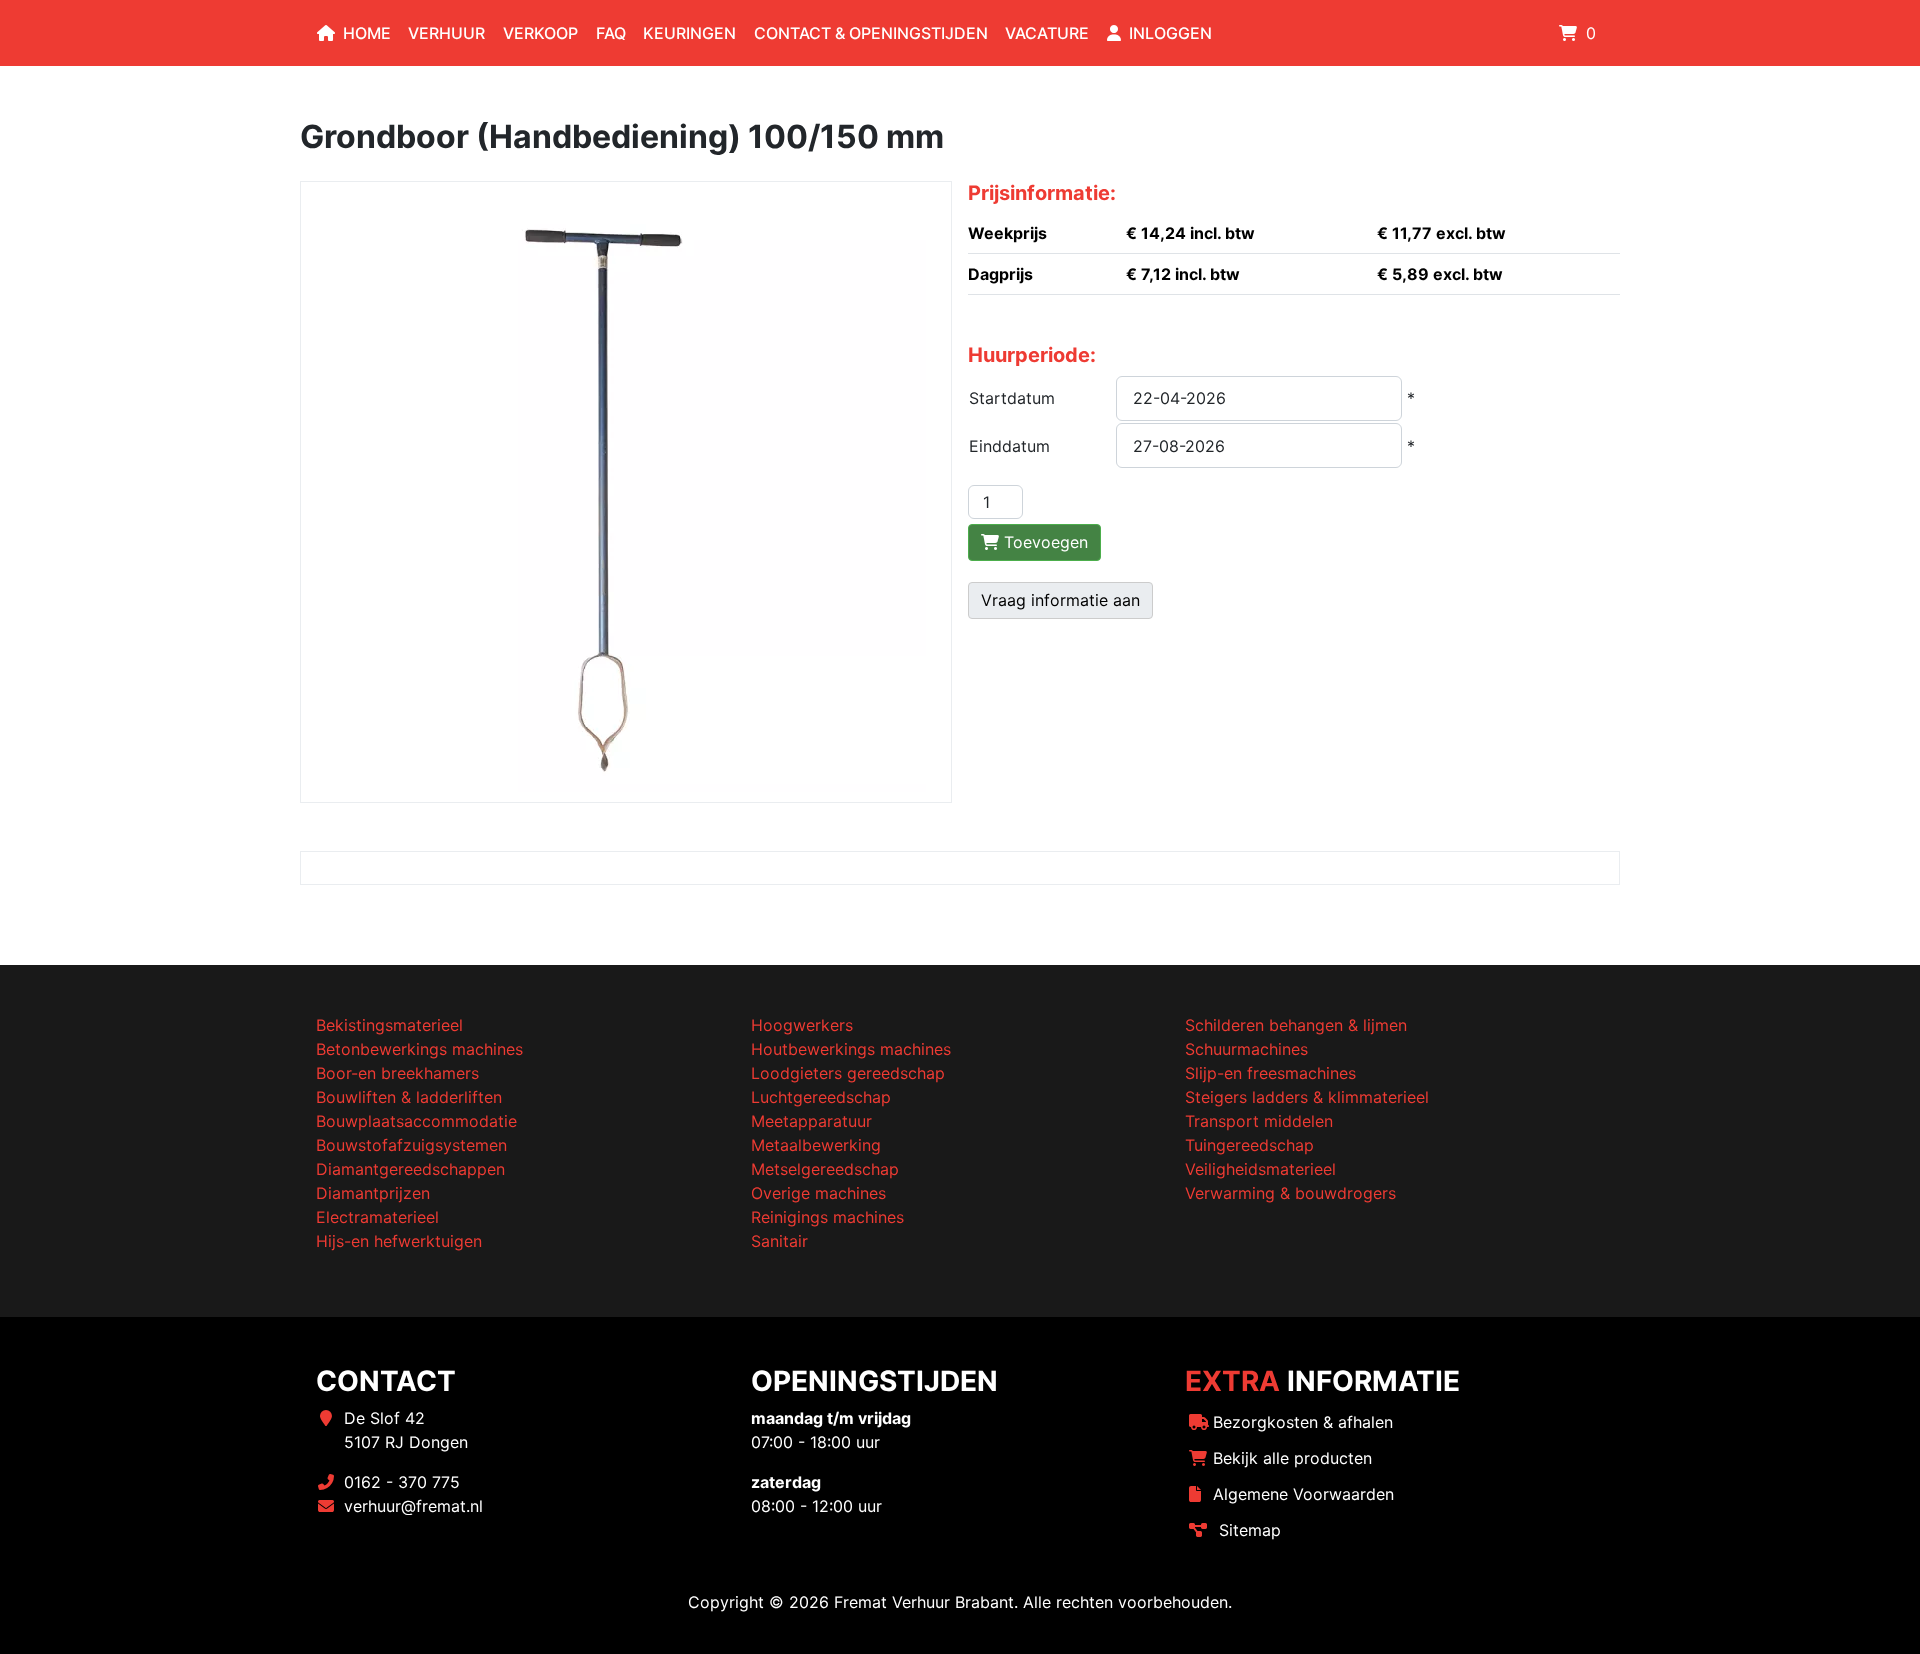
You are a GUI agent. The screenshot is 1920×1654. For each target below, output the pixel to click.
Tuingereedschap (1249, 1145)
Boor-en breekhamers (397, 1073)
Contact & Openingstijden (871, 33)
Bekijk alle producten (1292, 1458)
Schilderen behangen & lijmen (1296, 1025)
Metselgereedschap (825, 1169)
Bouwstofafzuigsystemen (411, 1145)
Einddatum (1009, 446)
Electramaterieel (377, 1217)
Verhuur (446, 33)
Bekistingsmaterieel (389, 1025)
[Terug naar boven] (1885, 1617)
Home (367, 33)
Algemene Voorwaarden (1303, 1494)
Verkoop (540, 33)
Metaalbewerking (816, 1145)
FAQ (611, 33)
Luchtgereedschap (821, 1097)
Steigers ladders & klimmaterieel (1307, 1097)
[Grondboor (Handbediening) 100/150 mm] (626, 490)
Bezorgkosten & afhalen (1303, 1422)
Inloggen (1170, 33)
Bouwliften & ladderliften (409, 1097)
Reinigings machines (827, 1217)
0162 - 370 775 (402, 1482)
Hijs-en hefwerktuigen (399, 1241)
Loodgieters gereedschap (848, 1073)
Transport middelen (1259, 1121)
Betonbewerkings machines (419, 1049)
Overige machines (818, 1193)
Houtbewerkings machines (851, 1049)
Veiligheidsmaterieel (1260, 1169)
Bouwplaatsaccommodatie (416, 1121)
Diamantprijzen (373, 1193)
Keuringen (689, 33)
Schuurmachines (1246, 1049)
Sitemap (1250, 1530)
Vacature (1047, 33)
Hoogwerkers (802, 1025)
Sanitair (779, 1241)
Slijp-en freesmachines (1270, 1073)
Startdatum (1012, 398)
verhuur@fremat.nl (413, 1506)
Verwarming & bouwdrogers (1290, 1193)
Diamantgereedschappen (410, 1169)
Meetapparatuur (811, 1121)
